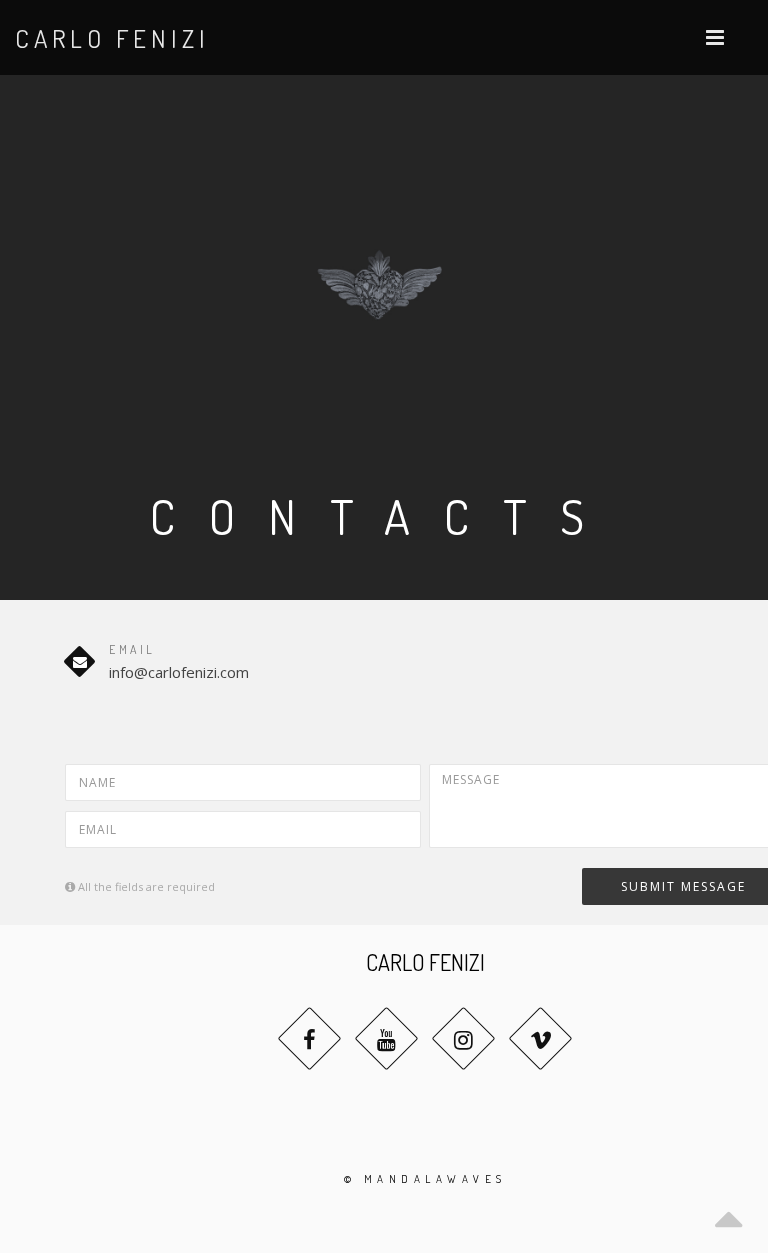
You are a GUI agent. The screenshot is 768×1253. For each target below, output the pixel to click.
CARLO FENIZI (112, 38)
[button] (715, 37)
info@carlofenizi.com (179, 672)
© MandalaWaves (425, 1179)
